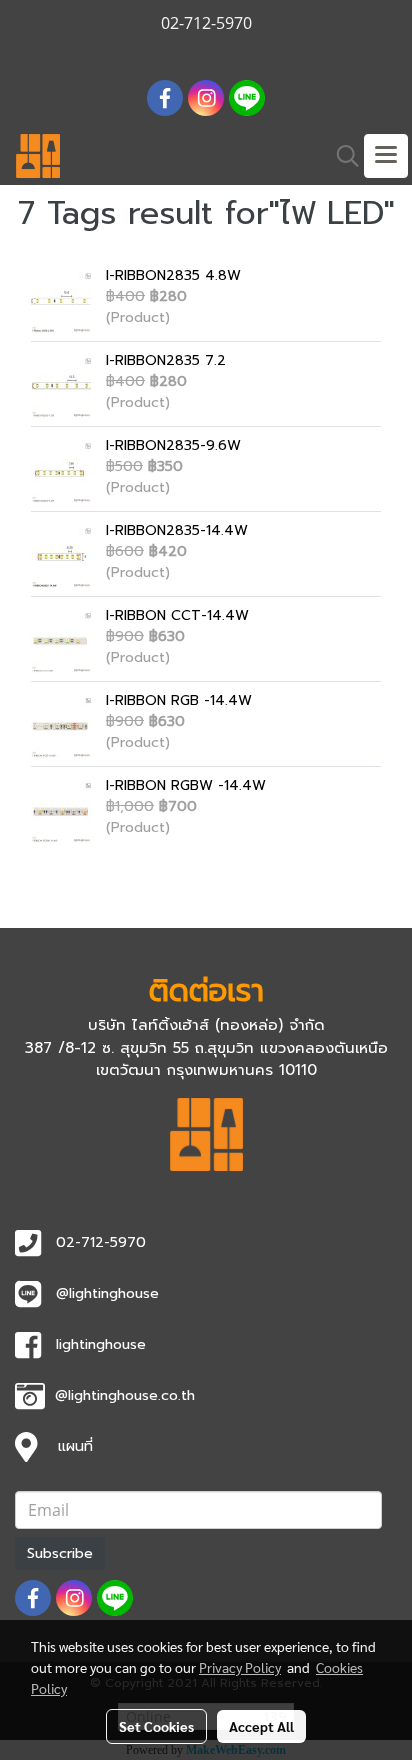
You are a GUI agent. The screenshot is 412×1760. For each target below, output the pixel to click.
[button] (341, 156)
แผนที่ (75, 1446)
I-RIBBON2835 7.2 (166, 360)
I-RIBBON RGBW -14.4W (186, 785)
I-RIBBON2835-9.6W (173, 445)
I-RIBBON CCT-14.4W (177, 615)
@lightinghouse (107, 1293)
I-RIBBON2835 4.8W (173, 275)
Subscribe (60, 1553)
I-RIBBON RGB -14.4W (179, 700)
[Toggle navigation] (386, 156)
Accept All (261, 1726)
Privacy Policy (240, 1667)
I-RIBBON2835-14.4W (177, 530)
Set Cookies (156, 1726)
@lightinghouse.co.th (125, 1395)
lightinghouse (101, 1344)
